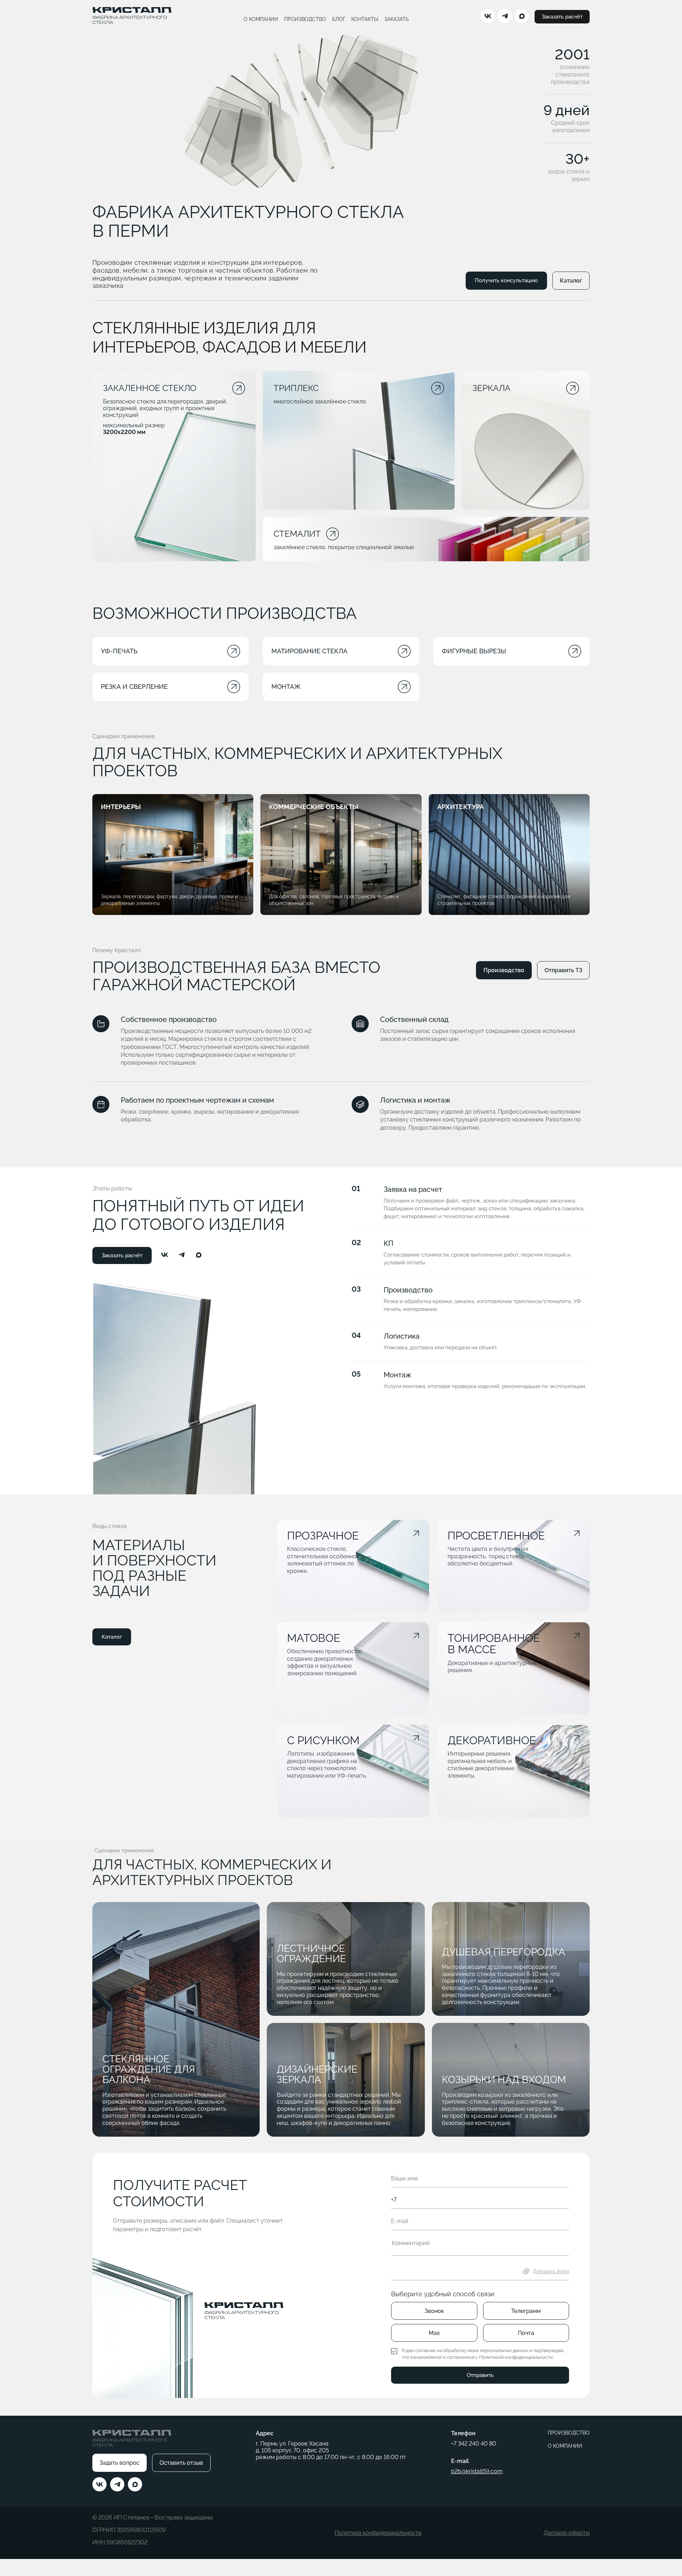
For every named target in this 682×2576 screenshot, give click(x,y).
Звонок (434, 2311)
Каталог (571, 281)
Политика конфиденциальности (378, 2533)
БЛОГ (339, 19)
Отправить (480, 2375)
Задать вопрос (120, 2463)
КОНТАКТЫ (365, 19)
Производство (504, 970)
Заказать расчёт (562, 17)
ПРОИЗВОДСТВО (305, 19)
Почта (526, 2333)
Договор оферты (567, 2533)
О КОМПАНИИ (261, 19)
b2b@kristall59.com (477, 2471)
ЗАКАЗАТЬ (397, 19)
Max (434, 2333)
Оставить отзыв (181, 2463)
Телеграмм (526, 2311)
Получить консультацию (506, 280)
